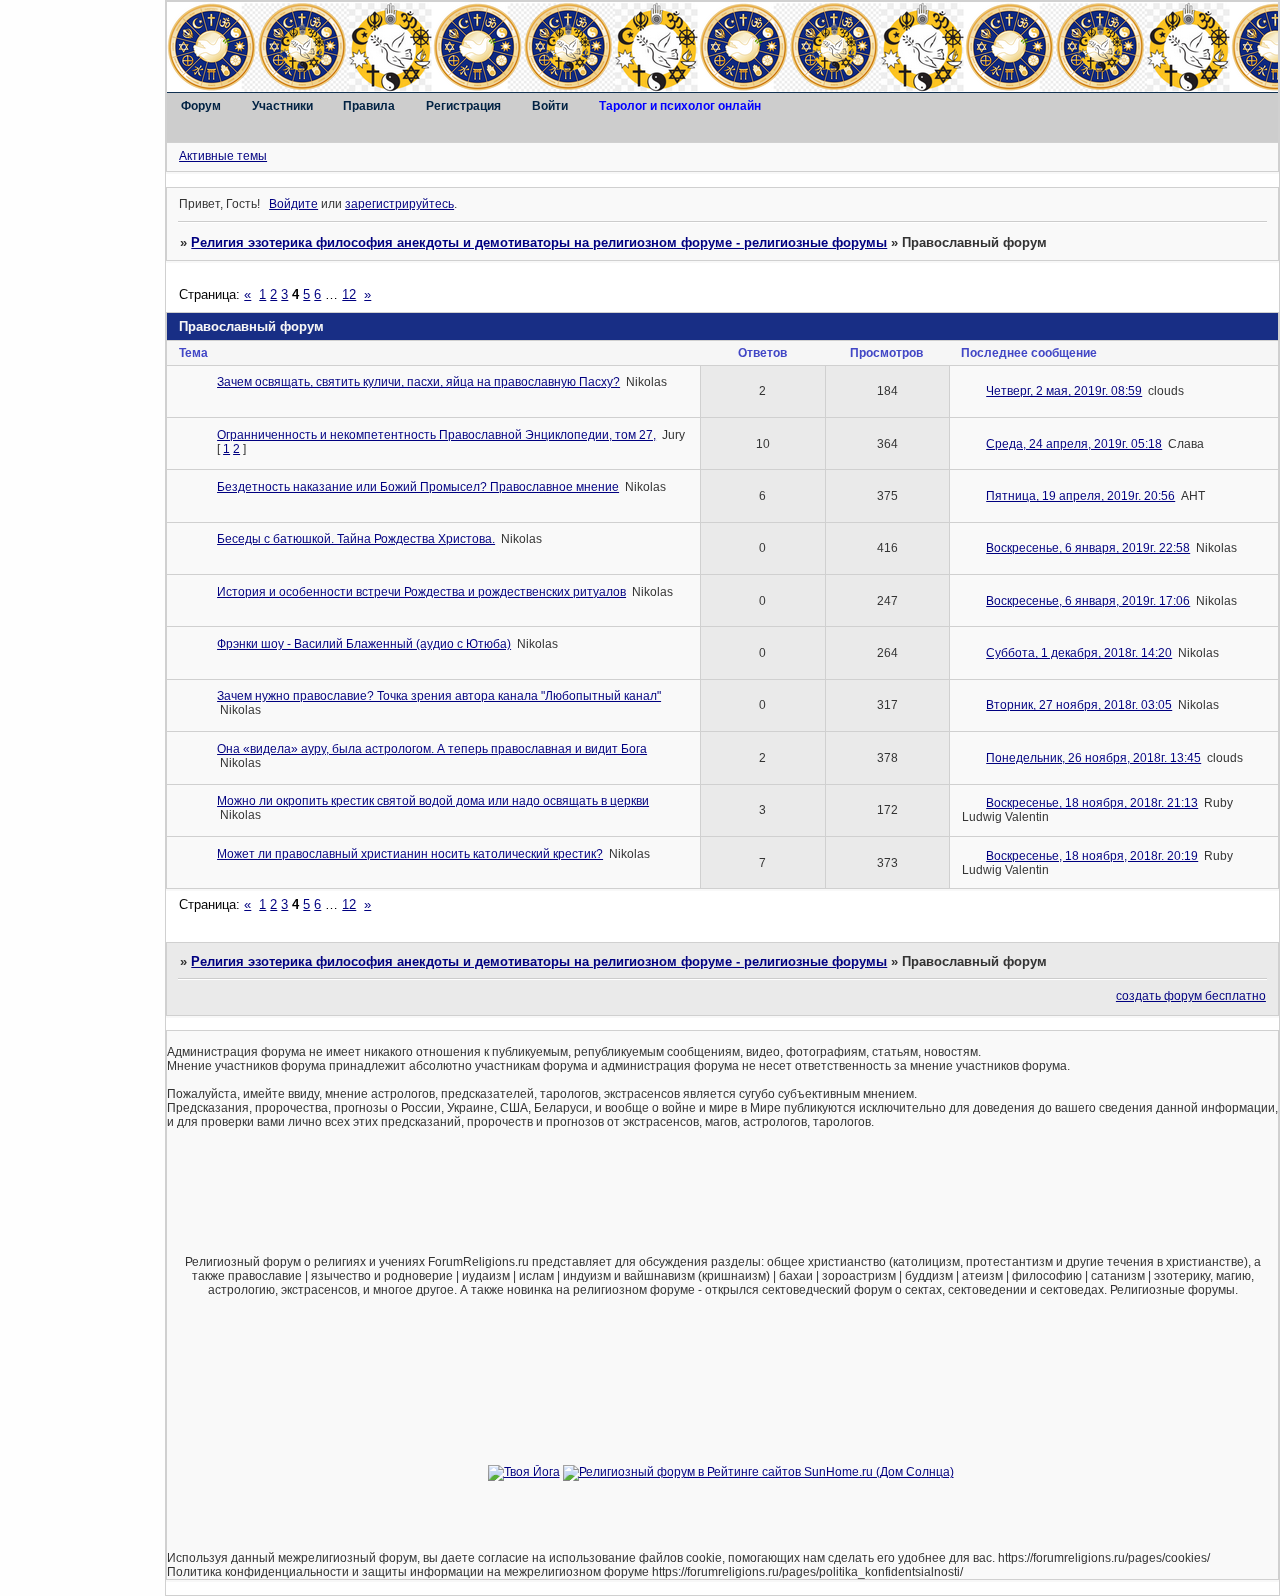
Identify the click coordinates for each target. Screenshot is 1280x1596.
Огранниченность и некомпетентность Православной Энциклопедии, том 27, (436, 435)
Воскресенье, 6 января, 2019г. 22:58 (1088, 548)
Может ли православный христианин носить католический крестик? (410, 854)
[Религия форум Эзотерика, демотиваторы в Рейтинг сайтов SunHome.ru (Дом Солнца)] (758, 1472)
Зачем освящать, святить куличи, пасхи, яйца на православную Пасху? (418, 382)
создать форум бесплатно (1191, 996)
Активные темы (223, 156)
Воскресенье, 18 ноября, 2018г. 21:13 (1092, 803)
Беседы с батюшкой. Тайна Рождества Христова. (356, 539)
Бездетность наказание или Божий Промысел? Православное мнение (418, 487)
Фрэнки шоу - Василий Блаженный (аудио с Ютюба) (364, 644)
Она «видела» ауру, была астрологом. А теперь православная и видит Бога (432, 749)
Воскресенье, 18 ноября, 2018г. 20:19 (1092, 856)
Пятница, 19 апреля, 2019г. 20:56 (1080, 496)
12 (349, 294)
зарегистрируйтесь (399, 204)
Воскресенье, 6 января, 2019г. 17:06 (1088, 601)
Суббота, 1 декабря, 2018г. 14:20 (1079, 653)
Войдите (293, 204)
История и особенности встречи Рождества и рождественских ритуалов (421, 592)
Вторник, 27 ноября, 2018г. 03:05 (1079, 705)
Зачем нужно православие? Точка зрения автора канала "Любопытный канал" (439, 696)
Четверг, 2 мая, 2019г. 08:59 (1064, 391)
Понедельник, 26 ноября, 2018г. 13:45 (1093, 758)
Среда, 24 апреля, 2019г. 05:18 (1074, 444)
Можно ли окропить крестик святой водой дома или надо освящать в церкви (433, 801)
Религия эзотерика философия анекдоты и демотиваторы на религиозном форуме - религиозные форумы (539, 242)
